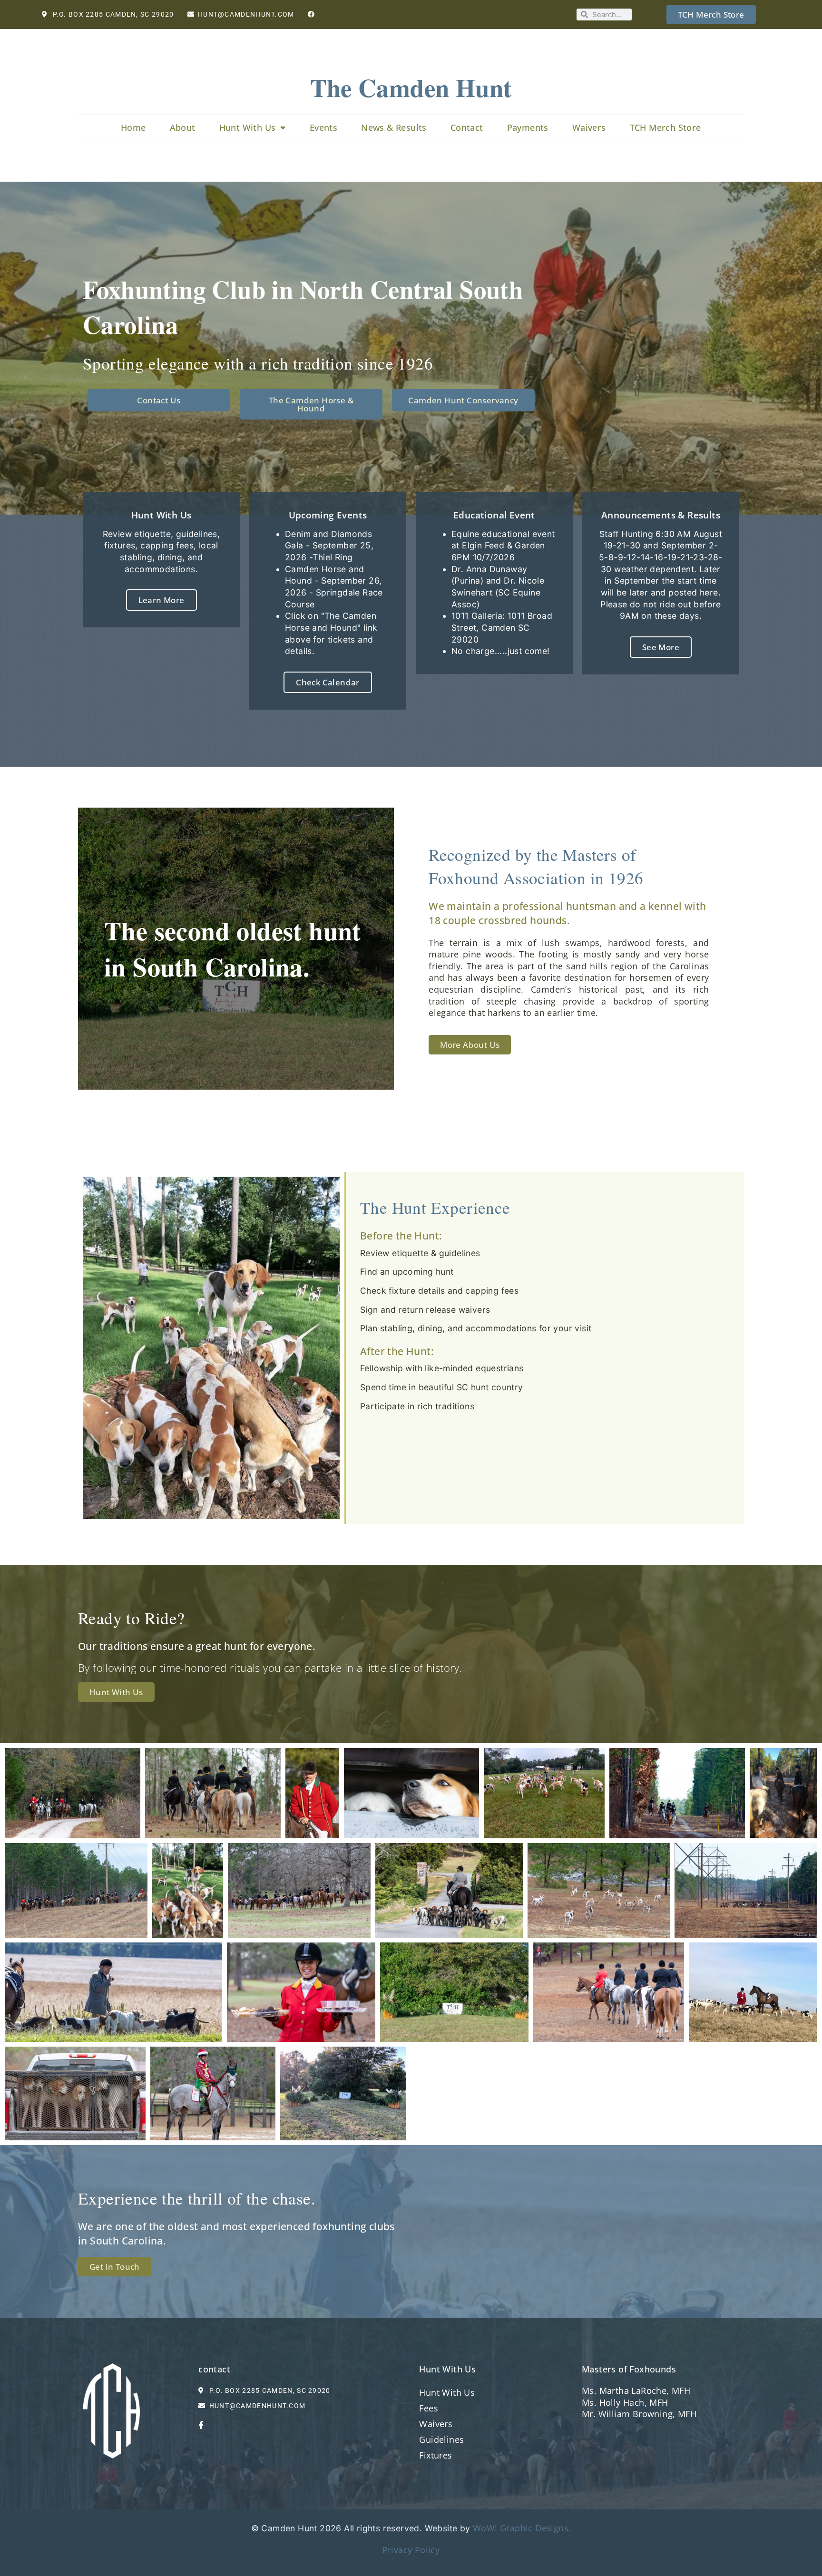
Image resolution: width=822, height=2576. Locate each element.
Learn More (161, 600)
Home (133, 127)
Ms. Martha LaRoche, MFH (636, 2391)
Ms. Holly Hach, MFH (625, 2402)
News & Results (394, 127)
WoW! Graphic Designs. (522, 2528)
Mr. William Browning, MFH (639, 2414)
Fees (429, 2408)
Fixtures (435, 2455)
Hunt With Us (248, 127)
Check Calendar (328, 682)
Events (323, 127)
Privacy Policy (411, 2550)
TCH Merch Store (665, 127)
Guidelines (441, 2439)
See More (661, 647)
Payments (528, 127)
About (183, 127)
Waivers (589, 127)
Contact (467, 127)
